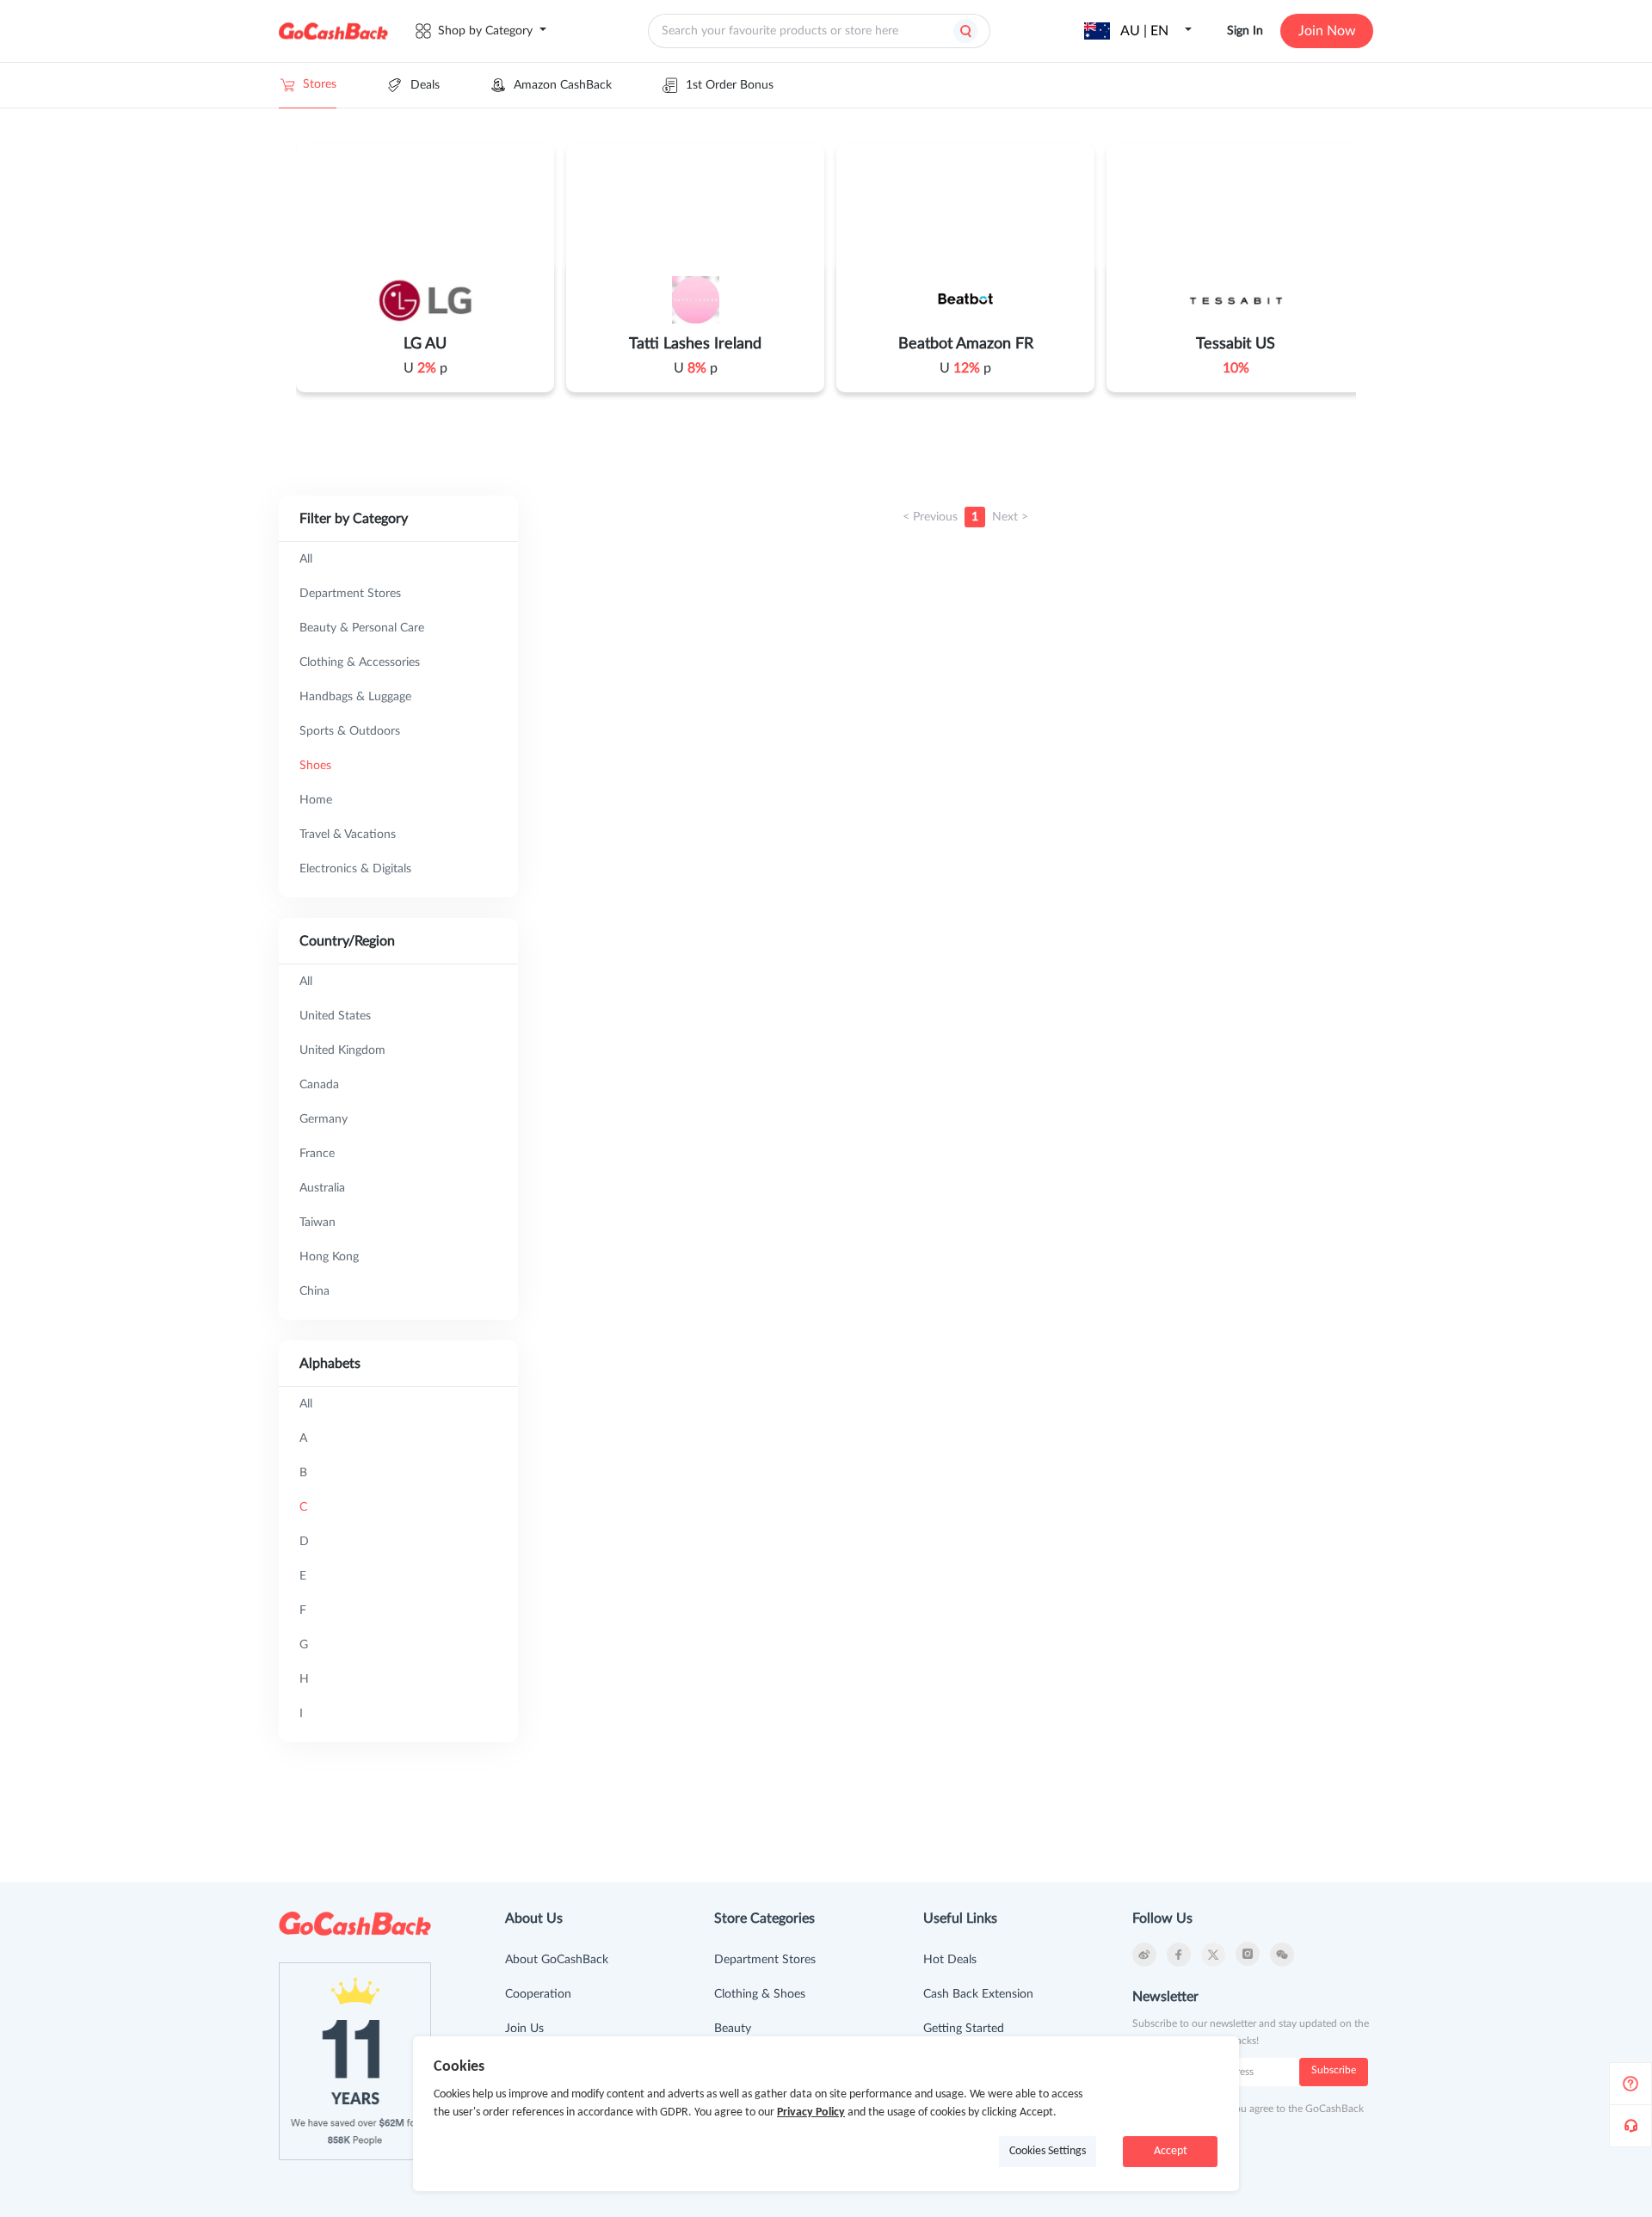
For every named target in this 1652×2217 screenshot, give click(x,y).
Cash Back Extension (978, 1994)
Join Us (524, 2029)
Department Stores (765, 1960)
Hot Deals (950, 1960)
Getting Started (964, 2029)
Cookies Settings (1048, 2151)
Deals (425, 85)
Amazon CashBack (563, 85)
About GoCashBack (557, 1960)
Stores (320, 84)
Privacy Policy (811, 2112)
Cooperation (538, 1994)
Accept (1171, 2151)
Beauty (733, 2029)
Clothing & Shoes (760, 1994)
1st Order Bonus (730, 85)
